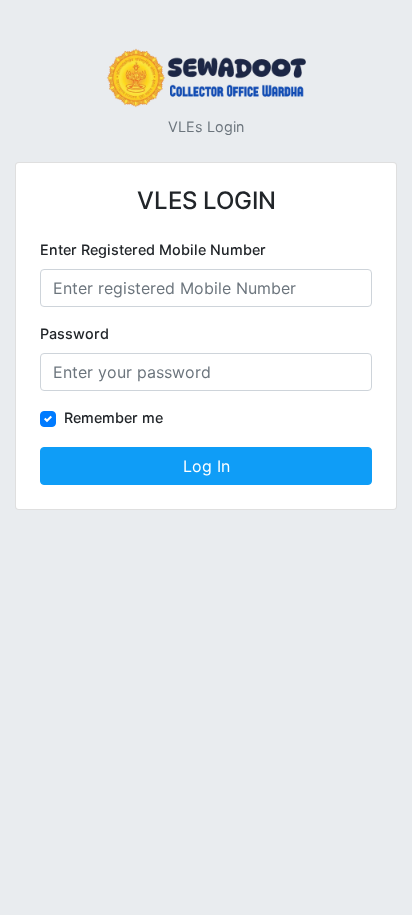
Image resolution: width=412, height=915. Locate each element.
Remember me (113, 417)
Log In (206, 466)
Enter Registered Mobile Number (153, 249)
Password (74, 333)
